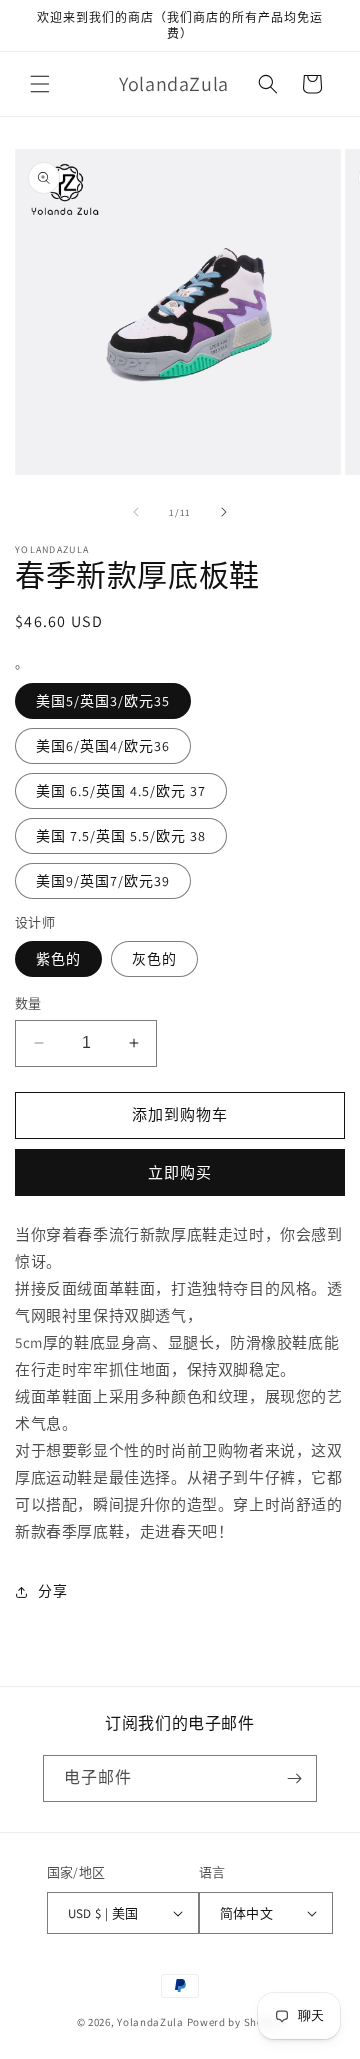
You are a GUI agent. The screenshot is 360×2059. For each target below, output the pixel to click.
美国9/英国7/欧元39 (103, 881)
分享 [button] (52, 1591)
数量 (28, 1003)
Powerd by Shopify (235, 2022)
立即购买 (180, 1172)
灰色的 (154, 959)
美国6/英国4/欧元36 (103, 746)
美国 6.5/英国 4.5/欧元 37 (121, 791)
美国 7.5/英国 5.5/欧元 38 (121, 836)
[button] (40, 84)
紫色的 (58, 959)
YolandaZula (150, 2022)
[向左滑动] (136, 512)
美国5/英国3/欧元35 (103, 701)
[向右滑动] (224, 512)
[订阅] (294, 1778)
